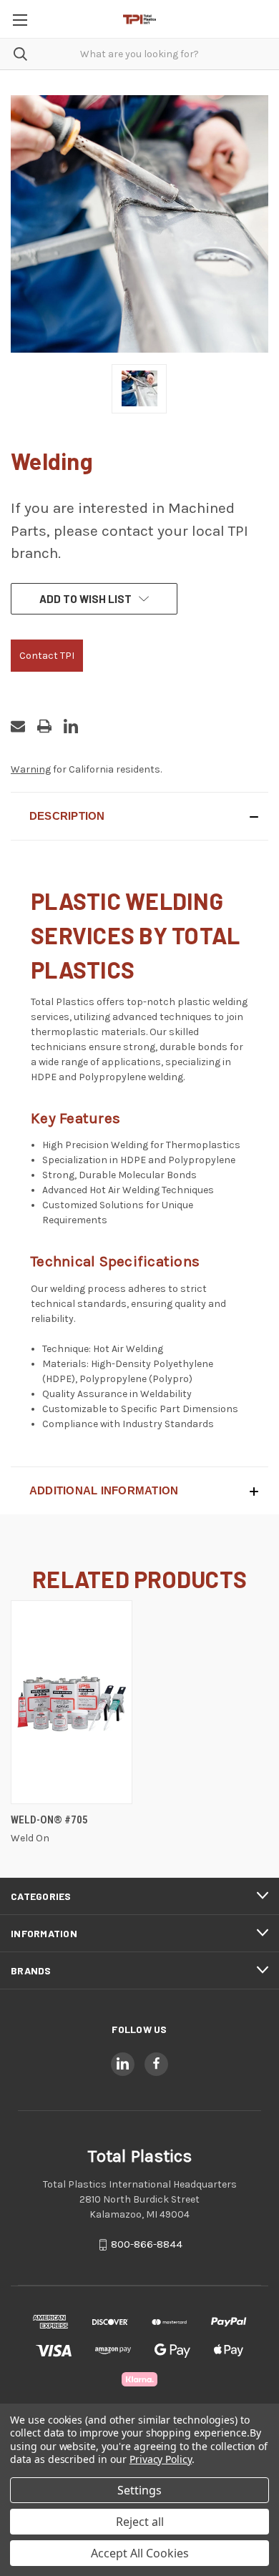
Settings (139, 2490)
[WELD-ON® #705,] (72, 1702)
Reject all (140, 2522)
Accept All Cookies (140, 2553)
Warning (31, 769)
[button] (139, 816)
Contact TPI (47, 656)
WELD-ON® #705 (49, 1820)
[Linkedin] (71, 726)
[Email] (18, 726)
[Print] (44, 726)
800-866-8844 (147, 2244)
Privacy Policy (161, 2459)
